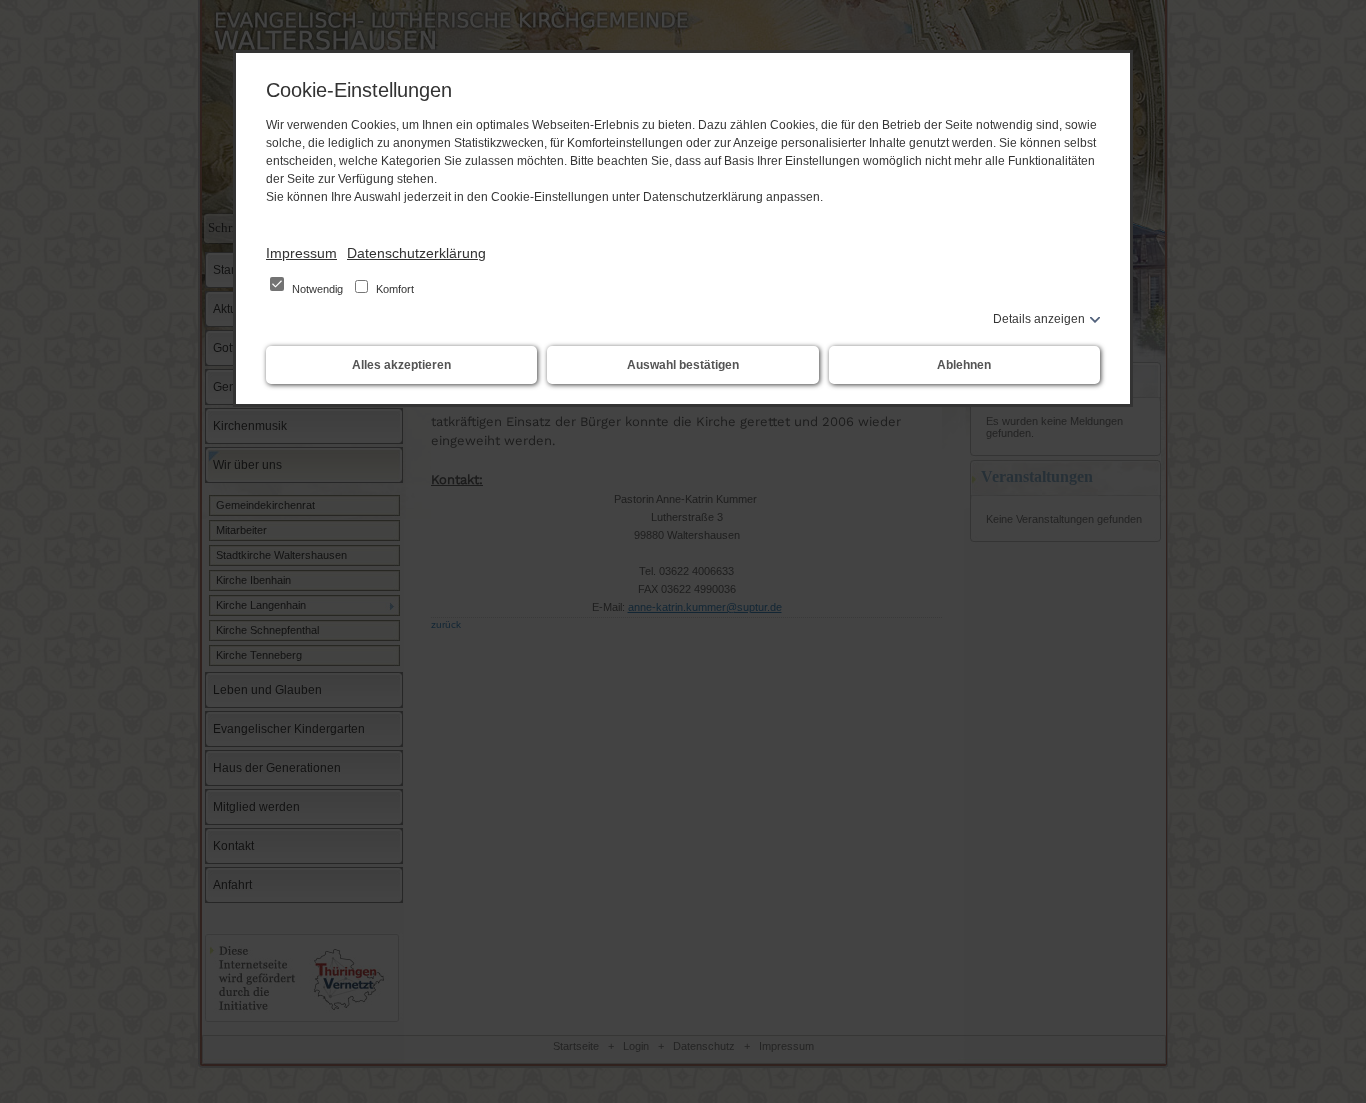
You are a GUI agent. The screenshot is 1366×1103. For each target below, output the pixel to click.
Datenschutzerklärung (416, 253)
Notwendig (317, 289)
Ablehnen (964, 365)
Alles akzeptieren (401, 365)
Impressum (301, 253)
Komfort (393, 289)
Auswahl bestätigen (683, 365)
